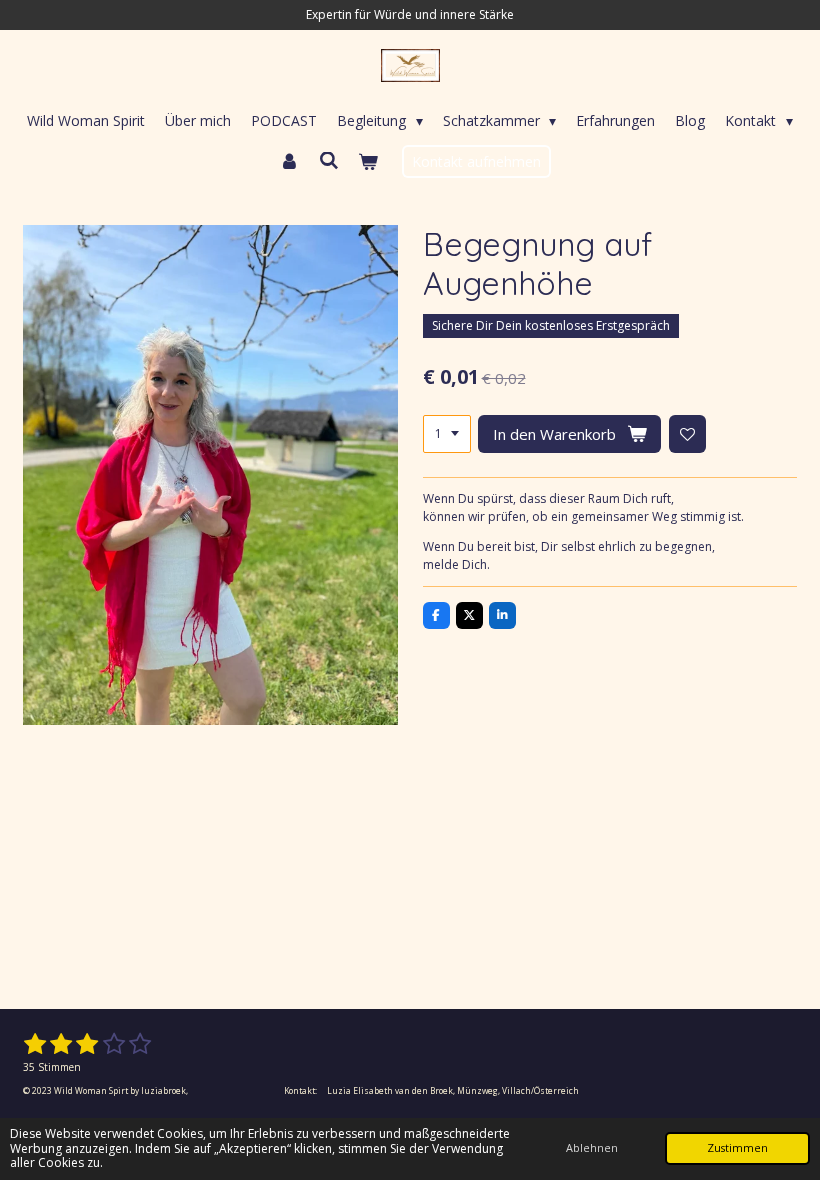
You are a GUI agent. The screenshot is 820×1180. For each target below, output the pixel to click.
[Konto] (289, 161)
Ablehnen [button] (592, 1147)
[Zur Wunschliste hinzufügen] (688, 434)
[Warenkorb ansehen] (368, 161)
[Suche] (329, 160)
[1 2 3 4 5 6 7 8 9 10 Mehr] (447, 434)
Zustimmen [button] (737, 1147)
